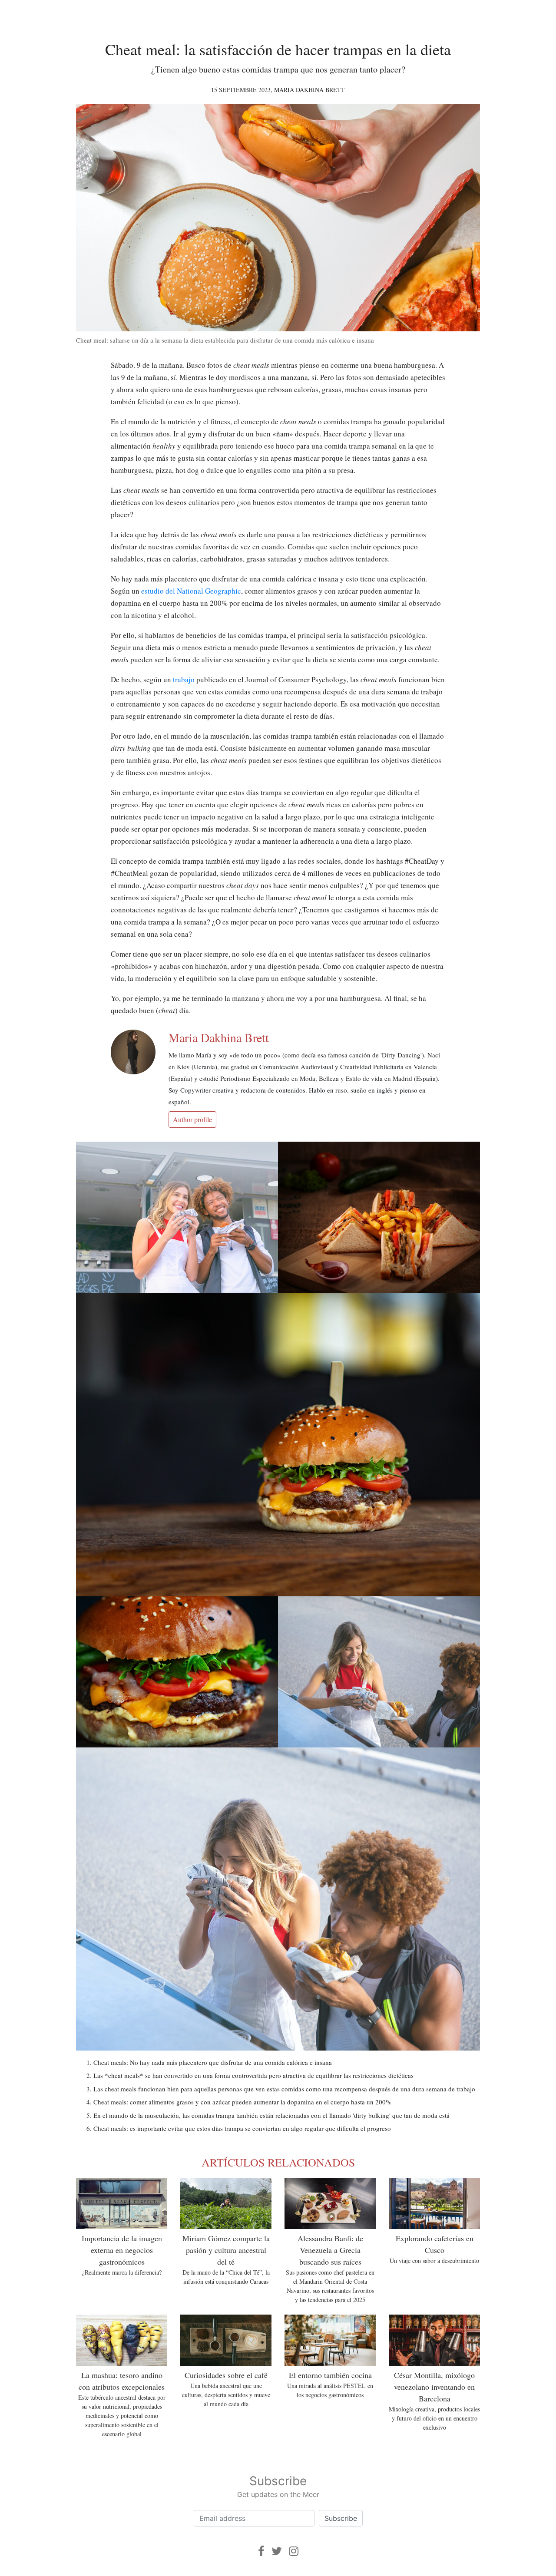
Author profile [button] (192, 1119)
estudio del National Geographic (191, 591)
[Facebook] (261, 2551)
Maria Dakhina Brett (309, 90)
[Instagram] (294, 2551)
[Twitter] (277, 2551)
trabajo (184, 679)
